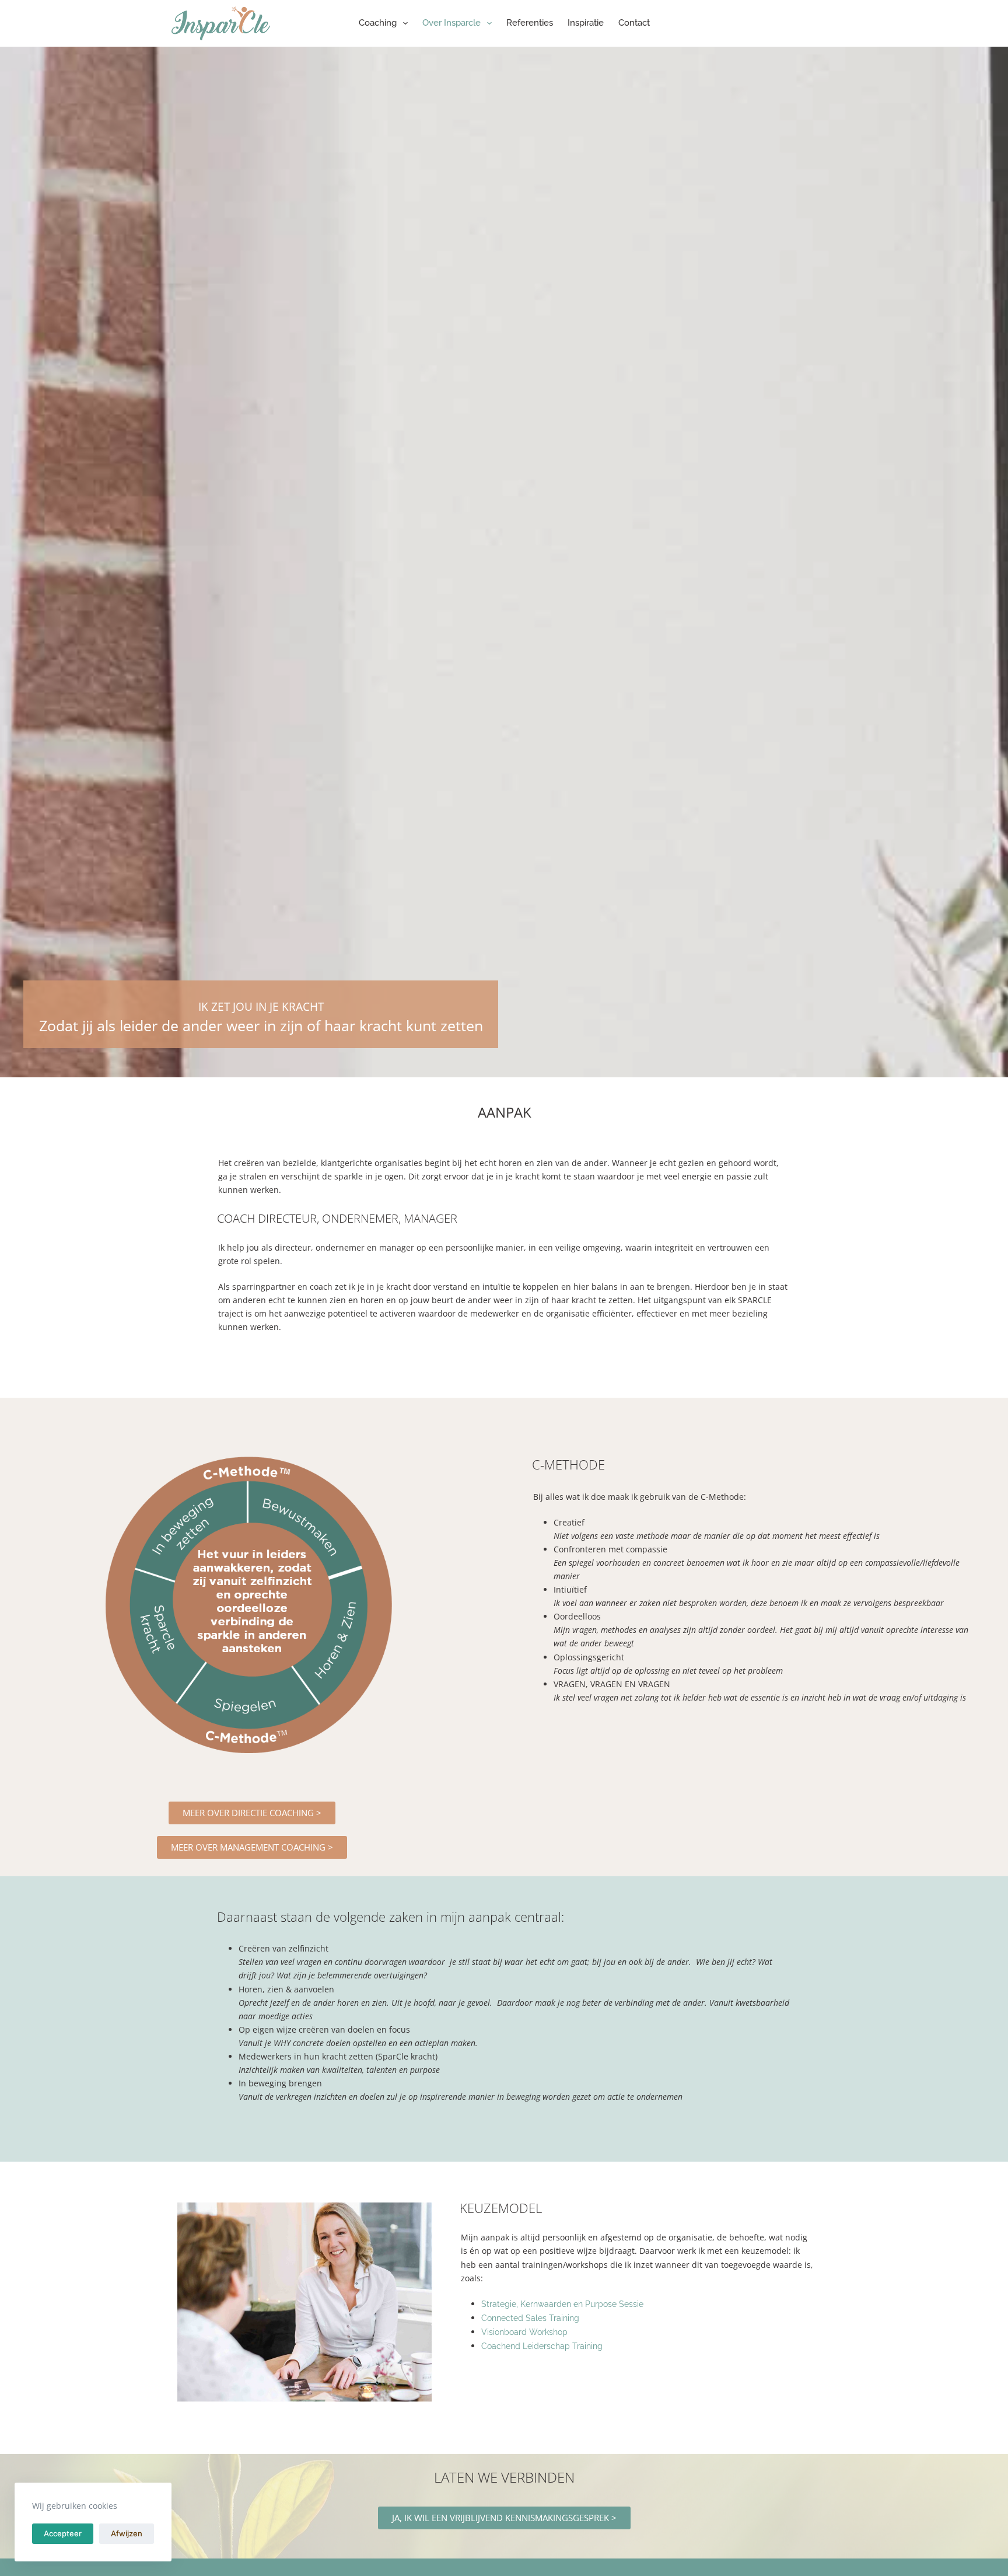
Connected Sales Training (530, 2318)
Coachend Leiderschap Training (542, 2346)
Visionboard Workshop (524, 2332)
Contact (634, 23)
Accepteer (63, 2533)
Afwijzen (127, 2533)
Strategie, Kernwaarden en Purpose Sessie (562, 2304)
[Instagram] (815, 24)
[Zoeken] (794, 24)
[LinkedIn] (832, 24)
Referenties (530, 23)
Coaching (378, 23)
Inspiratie (586, 23)
